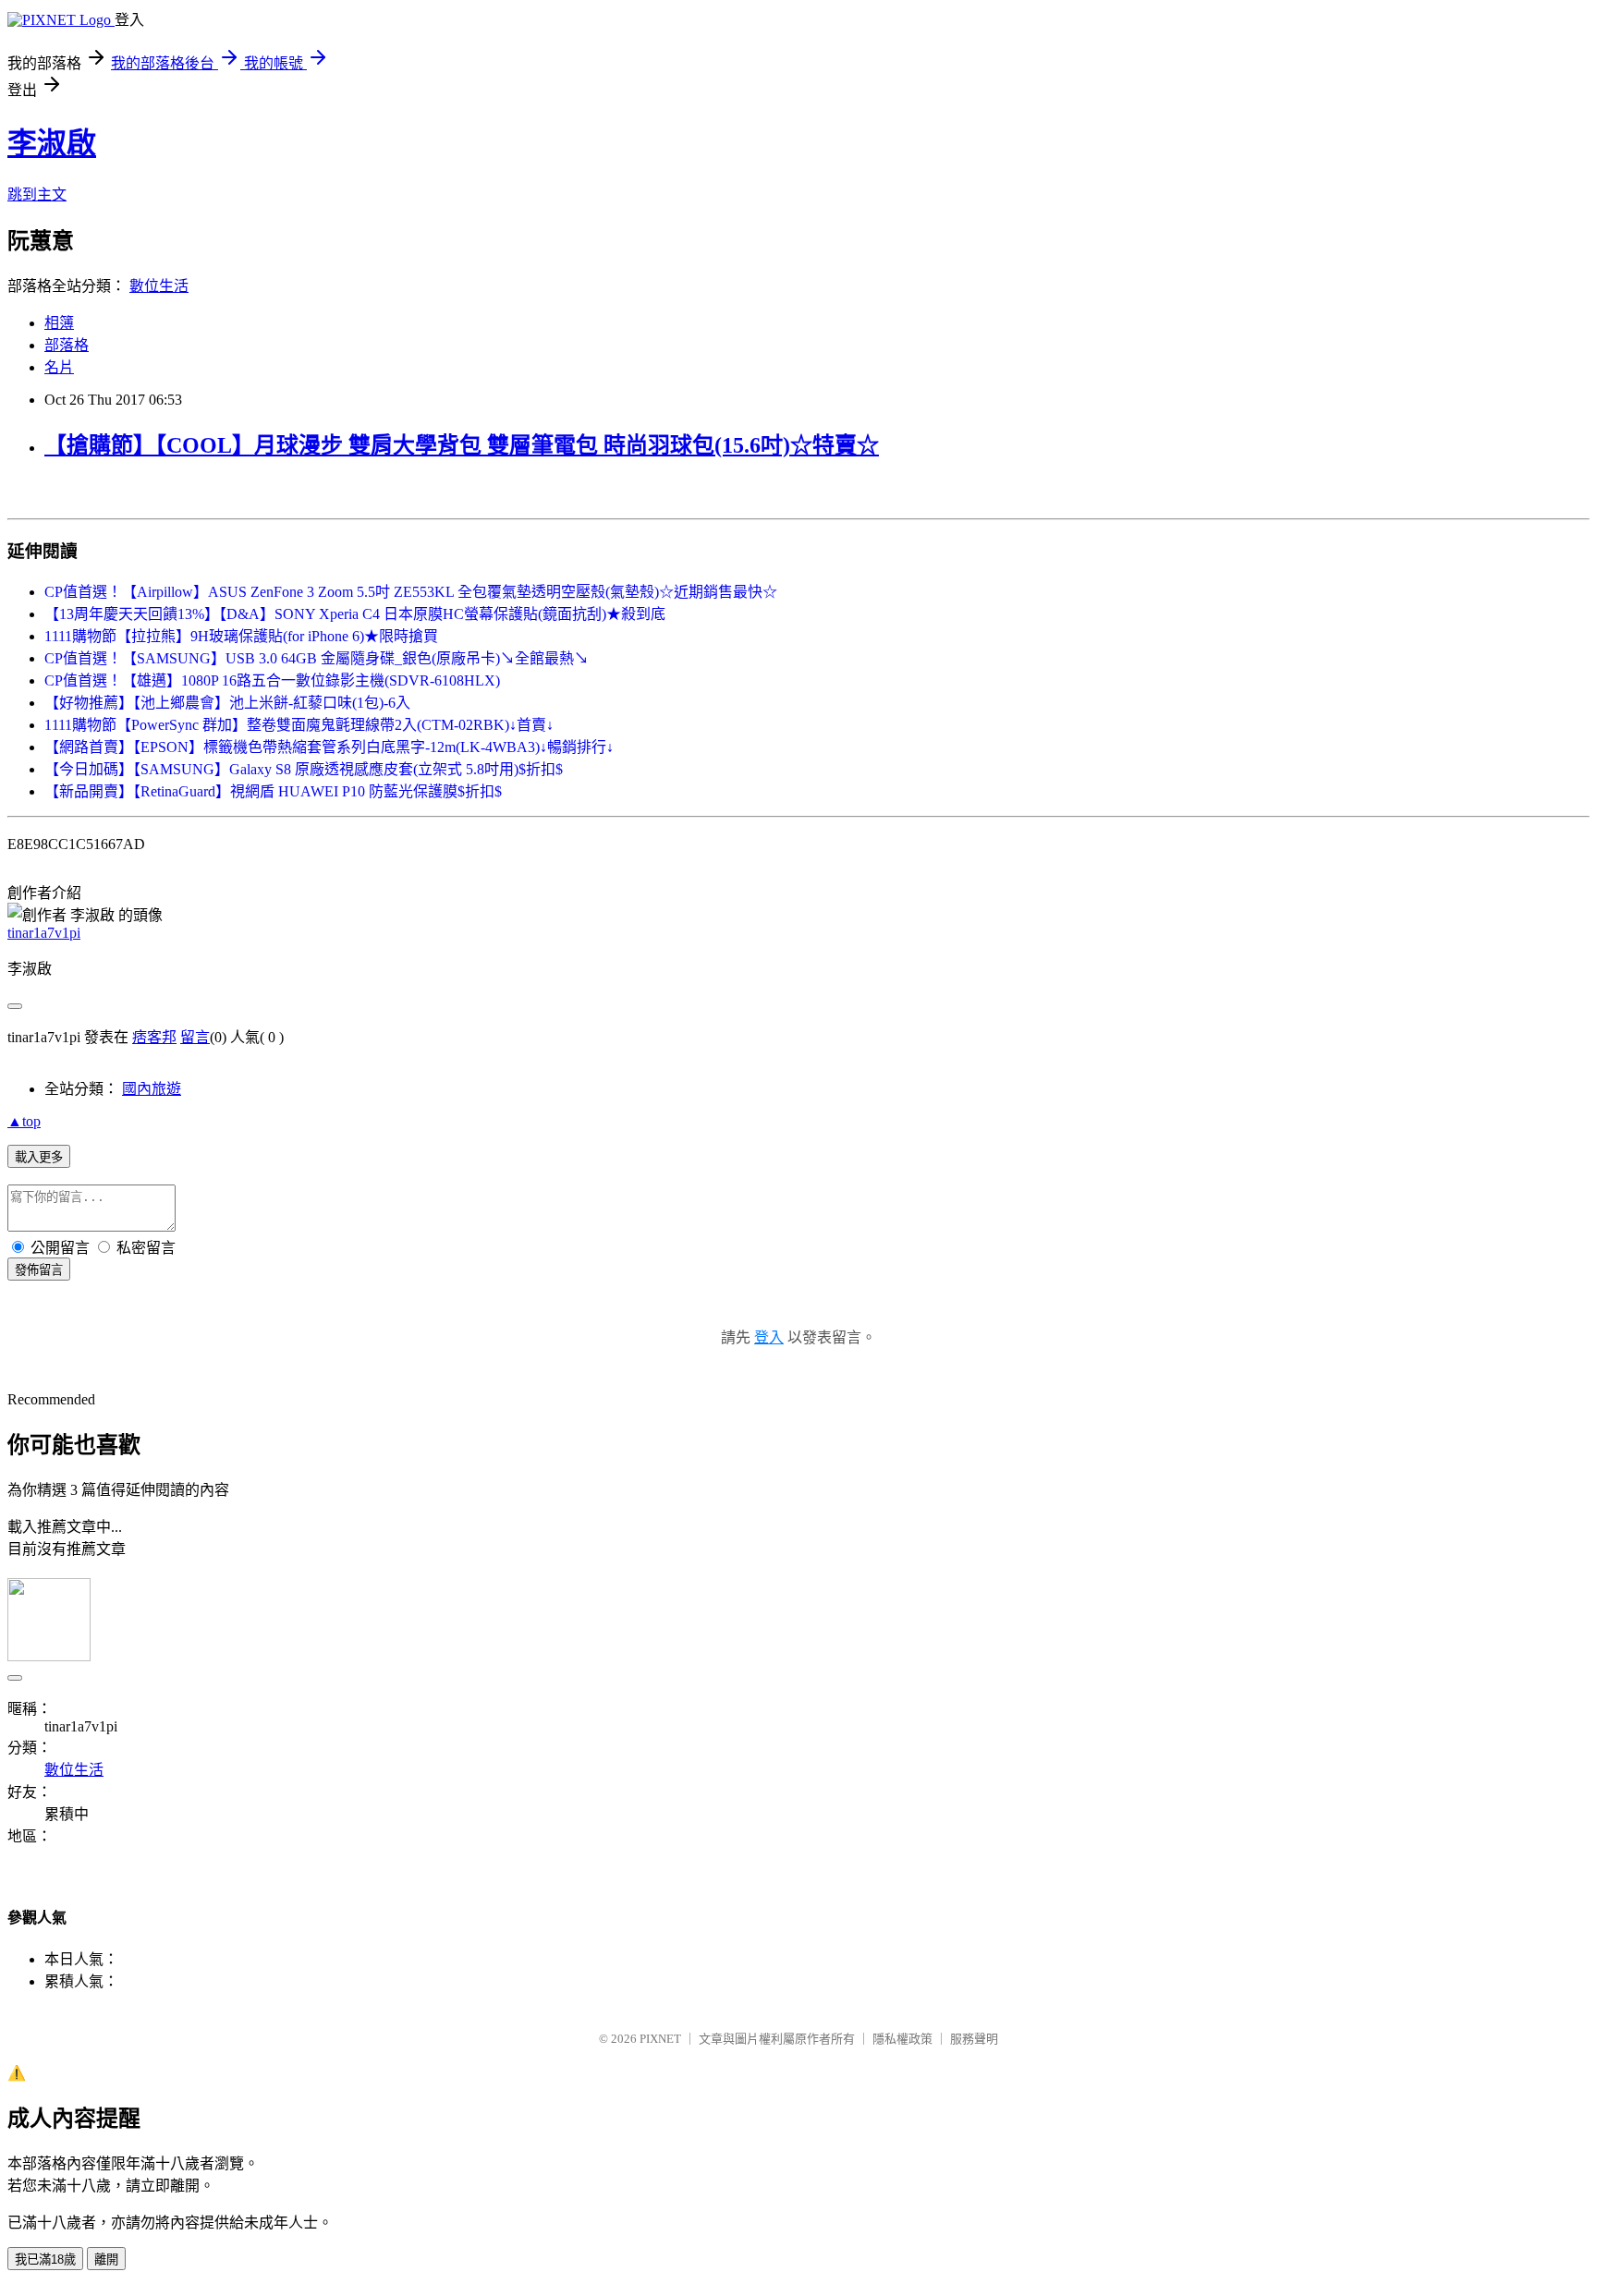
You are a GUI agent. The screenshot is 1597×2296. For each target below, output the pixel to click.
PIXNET (660, 2039)
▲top (24, 1121)
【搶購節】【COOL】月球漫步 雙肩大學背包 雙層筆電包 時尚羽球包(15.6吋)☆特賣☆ (462, 445)
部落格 (67, 345)
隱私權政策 (902, 2039)
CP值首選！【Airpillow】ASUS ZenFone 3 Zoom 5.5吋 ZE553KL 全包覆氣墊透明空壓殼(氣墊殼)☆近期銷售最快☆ (411, 592)
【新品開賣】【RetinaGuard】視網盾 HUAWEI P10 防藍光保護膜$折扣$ (273, 791)
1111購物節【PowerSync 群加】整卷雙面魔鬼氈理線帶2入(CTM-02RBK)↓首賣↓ (299, 725)
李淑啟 (52, 143)
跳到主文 (37, 194)
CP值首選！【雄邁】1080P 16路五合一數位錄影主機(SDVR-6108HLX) (272, 680)
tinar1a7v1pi (44, 933)
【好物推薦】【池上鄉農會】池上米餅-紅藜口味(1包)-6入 (227, 703)
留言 (195, 1037)
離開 (106, 2260)
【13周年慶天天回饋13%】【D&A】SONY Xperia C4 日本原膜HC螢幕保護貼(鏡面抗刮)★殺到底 (355, 614)
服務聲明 (974, 2039)
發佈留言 (39, 1270)
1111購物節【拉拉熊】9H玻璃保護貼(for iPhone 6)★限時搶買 (241, 636)
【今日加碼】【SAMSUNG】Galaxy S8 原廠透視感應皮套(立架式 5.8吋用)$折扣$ (304, 769)
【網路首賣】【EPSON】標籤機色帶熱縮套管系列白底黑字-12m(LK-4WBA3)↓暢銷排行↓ (329, 747)
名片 (59, 367)
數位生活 (159, 286)
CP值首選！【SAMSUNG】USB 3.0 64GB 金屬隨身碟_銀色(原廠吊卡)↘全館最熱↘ (317, 658)
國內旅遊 (152, 1089)
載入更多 (39, 1157)
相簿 (59, 323)
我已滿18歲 (45, 2260)
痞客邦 (154, 1037)
